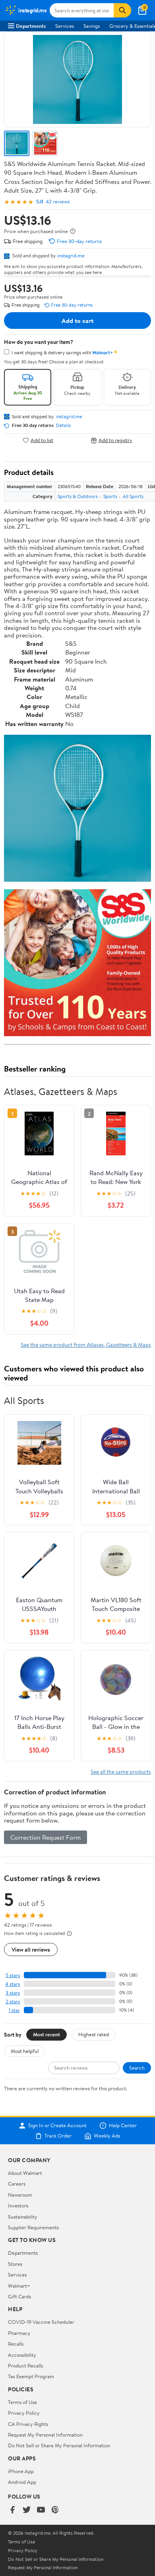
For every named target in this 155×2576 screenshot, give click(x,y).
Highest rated (94, 2034)
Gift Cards (19, 2296)
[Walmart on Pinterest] (55, 2510)
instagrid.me (71, 255)
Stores (15, 2264)
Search (137, 2068)
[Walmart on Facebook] (12, 2510)
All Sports (133, 496)
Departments (31, 26)
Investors (18, 2205)
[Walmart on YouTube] (41, 2510)
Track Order (58, 2136)
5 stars (13, 1975)
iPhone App (21, 2471)
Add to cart (77, 321)
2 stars (13, 2002)
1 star (14, 2010)
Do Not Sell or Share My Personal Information (59, 2445)
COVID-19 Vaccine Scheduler (41, 2322)
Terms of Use (22, 2402)
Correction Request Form (46, 1837)
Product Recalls (25, 2366)
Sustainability (23, 2217)
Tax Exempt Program (31, 2376)
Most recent (46, 2034)
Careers (17, 2184)
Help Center (123, 2126)
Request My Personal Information (45, 2435)
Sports (110, 496)
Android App (22, 2482)
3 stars (13, 1993)
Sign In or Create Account (57, 2126)
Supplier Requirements (33, 2227)
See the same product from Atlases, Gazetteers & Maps (86, 1345)
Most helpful (25, 2051)
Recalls (16, 2344)
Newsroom (20, 2195)
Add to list (42, 440)
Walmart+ (19, 2286)
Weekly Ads (107, 2136)
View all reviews (31, 1949)
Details (63, 425)
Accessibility (22, 2355)
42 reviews (58, 202)
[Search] (122, 10)
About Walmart (25, 2173)
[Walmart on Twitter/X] (27, 2510)
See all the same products (121, 1772)
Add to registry (115, 440)
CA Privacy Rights (28, 2424)
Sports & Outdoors (78, 496)
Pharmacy (19, 2333)
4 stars (13, 1984)
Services (65, 26)
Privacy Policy (24, 2413)
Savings (92, 26)
